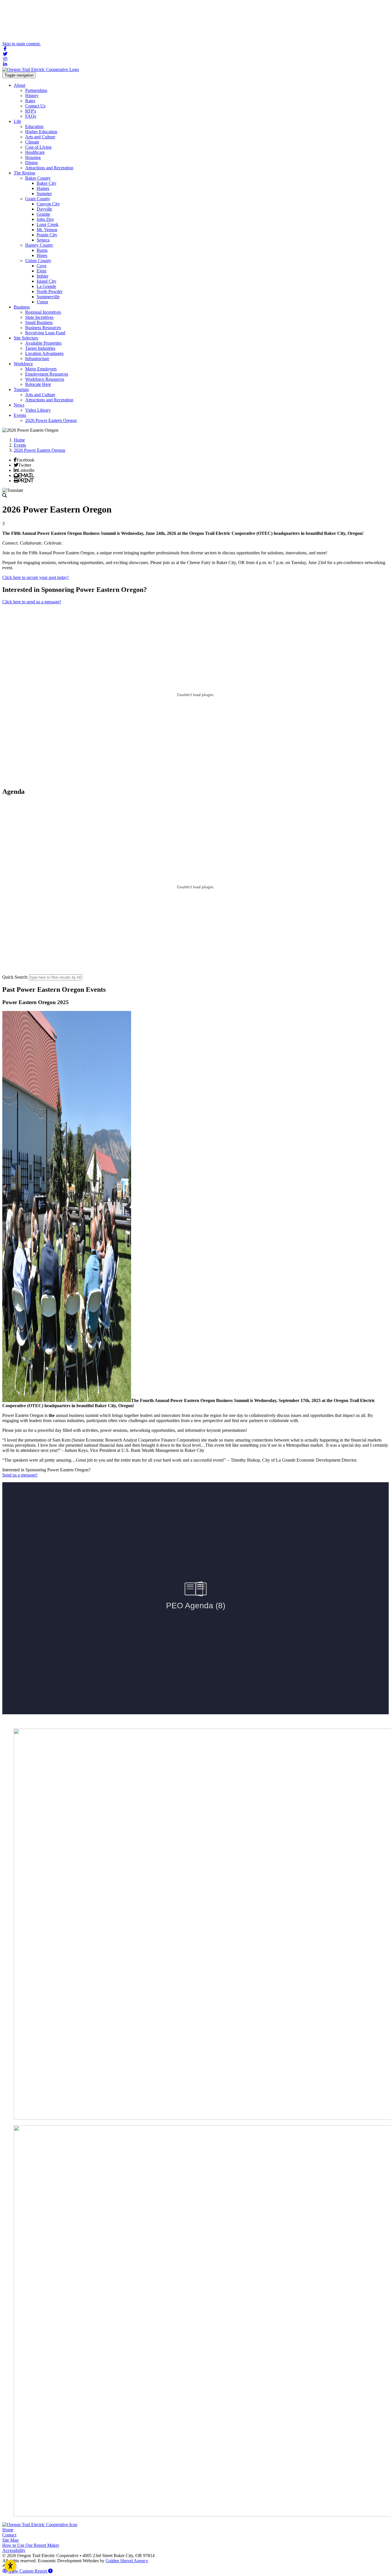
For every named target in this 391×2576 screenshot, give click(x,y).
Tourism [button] (21, 389)
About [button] (19, 85)
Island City (47, 281)
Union (42, 302)
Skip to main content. (21, 44)
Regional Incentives (43, 312)
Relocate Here (38, 384)
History (32, 96)
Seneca (43, 240)
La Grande (46, 286)
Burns (42, 250)
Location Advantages (44, 353)
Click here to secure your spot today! (35, 577)
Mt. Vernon (47, 230)
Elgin (42, 271)
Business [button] (22, 307)
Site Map (10, 2540)
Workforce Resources (45, 379)
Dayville (44, 209)
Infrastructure (37, 359)
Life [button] (17, 121)
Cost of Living (38, 147)
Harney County (39, 245)
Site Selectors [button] (26, 338)
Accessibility (14, 2550)
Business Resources (43, 328)
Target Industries (40, 348)
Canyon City (48, 204)
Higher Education (41, 132)
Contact (9, 2535)
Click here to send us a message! (32, 602)
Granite (43, 214)
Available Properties (43, 343)
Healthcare (35, 152)
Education (34, 126)
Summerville (48, 297)
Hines (42, 255)
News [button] (19, 405)
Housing (33, 157)
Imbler (43, 276)
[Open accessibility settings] (10, 2566)
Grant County (38, 199)
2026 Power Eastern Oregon (51, 420)
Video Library (38, 410)
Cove (42, 266)
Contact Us (35, 106)
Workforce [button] (23, 364)
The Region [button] (24, 173)
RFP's (31, 111)
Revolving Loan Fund (45, 333)
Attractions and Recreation (49, 168)
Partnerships (36, 90)
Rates (30, 101)
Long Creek (48, 224)
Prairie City (47, 235)
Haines (43, 188)
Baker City (47, 183)
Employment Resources (47, 374)
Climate (32, 142)
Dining (31, 163)
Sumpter (44, 194)
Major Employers (41, 369)
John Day (45, 219)
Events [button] (20, 415)
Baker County (38, 178)
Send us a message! (20, 1475)
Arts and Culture (40, 137)
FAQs (31, 116)
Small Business (39, 322)
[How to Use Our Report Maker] (50, 2571)
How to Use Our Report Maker (31, 2545)
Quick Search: (15, 977)
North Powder (50, 291)
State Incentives (39, 317)
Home (8, 2530)
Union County (38, 261)
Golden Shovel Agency (127, 2561)
